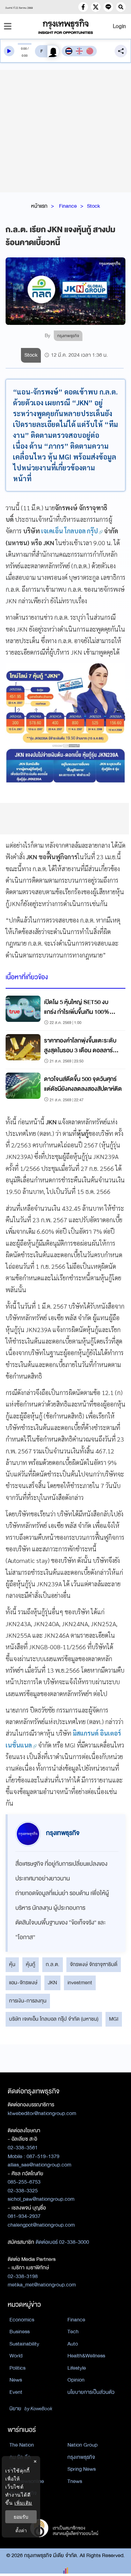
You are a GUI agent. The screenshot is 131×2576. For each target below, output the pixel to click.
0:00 (24, 49)
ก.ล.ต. (53, 1964)
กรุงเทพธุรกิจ (81, 2457)
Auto (73, 2344)
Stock (93, 206)
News (16, 2380)
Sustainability (24, 2344)
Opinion (76, 2380)
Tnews (75, 2481)
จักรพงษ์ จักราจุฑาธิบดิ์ (94, 1964)
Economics (22, 2320)
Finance (68, 206)
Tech (73, 2332)
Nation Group (82, 2445)
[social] (83, 7)
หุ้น (12, 1964)
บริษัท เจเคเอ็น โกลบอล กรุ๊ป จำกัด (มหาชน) (54, 2019)
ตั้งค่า (21, 2530)
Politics (17, 2368)
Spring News (82, 2469)
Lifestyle (77, 2368)
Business (20, 2332)
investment (80, 1983)
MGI (114, 2019)
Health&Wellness (86, 2356)
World (16, 2356)
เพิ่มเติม (23, 2503)
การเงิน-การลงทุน (28, 2001)
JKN (52, 1983)
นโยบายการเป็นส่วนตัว (91, 2392)
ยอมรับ (21, 2517)
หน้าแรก (39, 206)
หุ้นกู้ (31, 1964)
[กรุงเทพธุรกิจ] (66, 26)
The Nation (22, 2445)
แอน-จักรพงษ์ (23, 1983)
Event (16, 2392)
